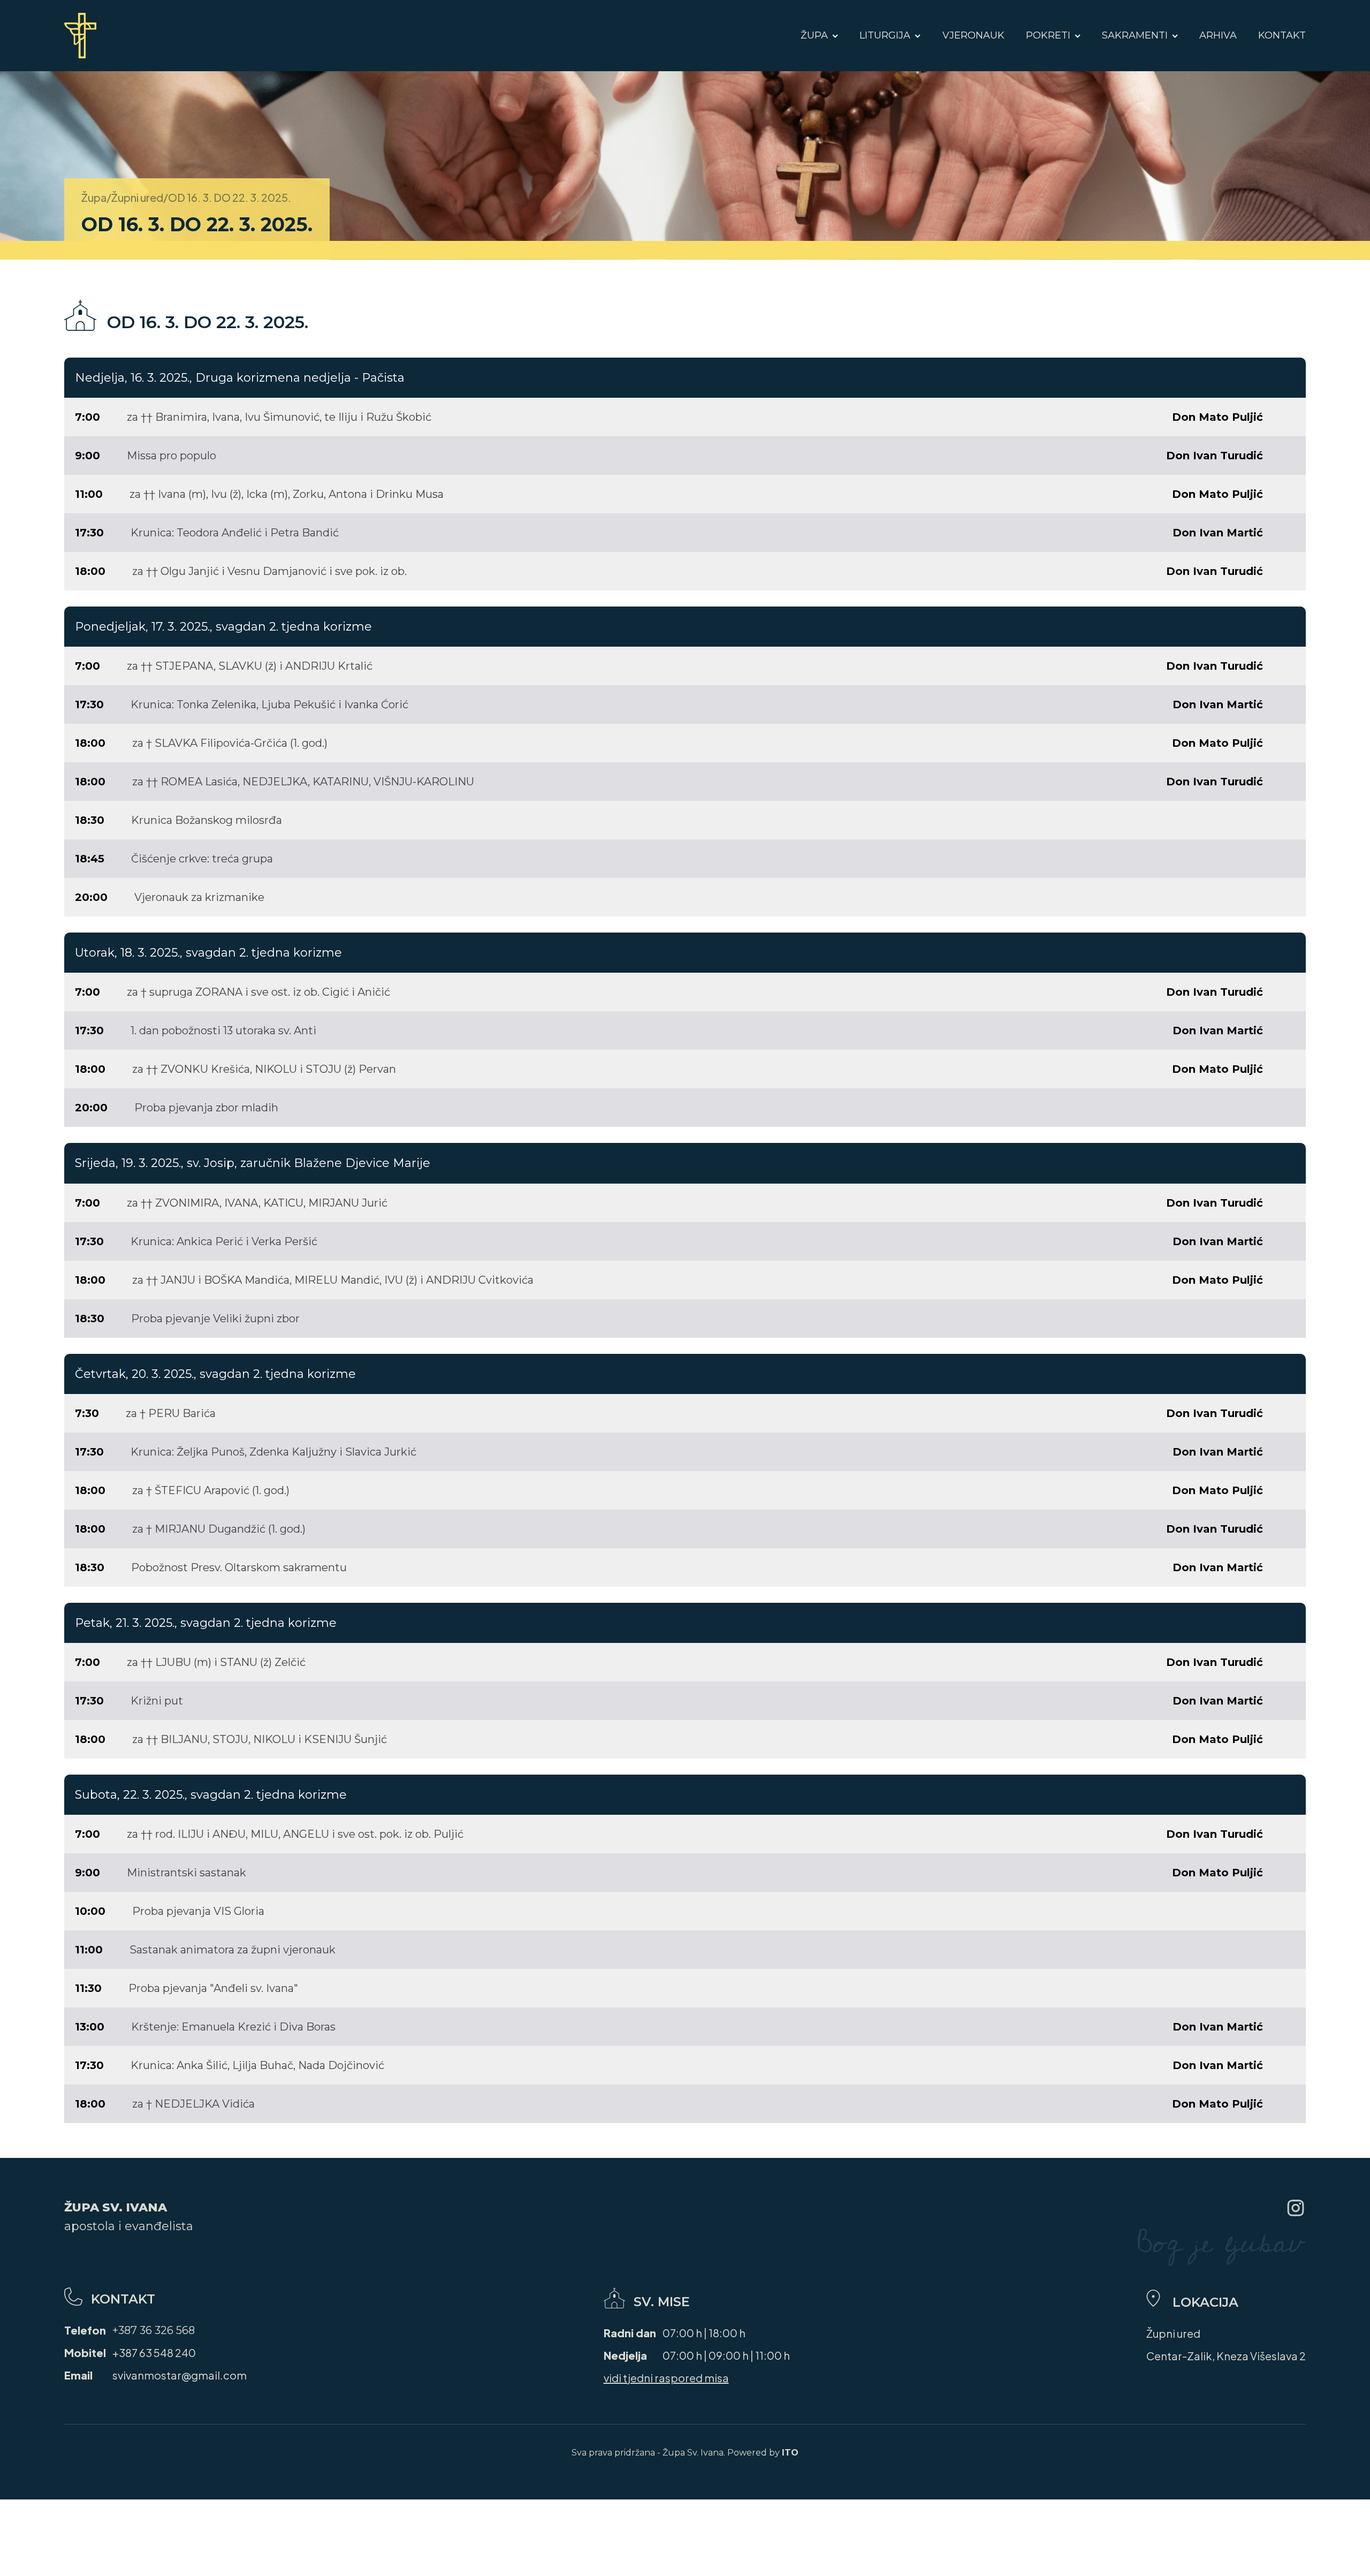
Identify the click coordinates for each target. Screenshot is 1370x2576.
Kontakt (1282, 35)
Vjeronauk (973, 35)
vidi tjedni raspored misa (666, 2378)
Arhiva (1218, 35)
